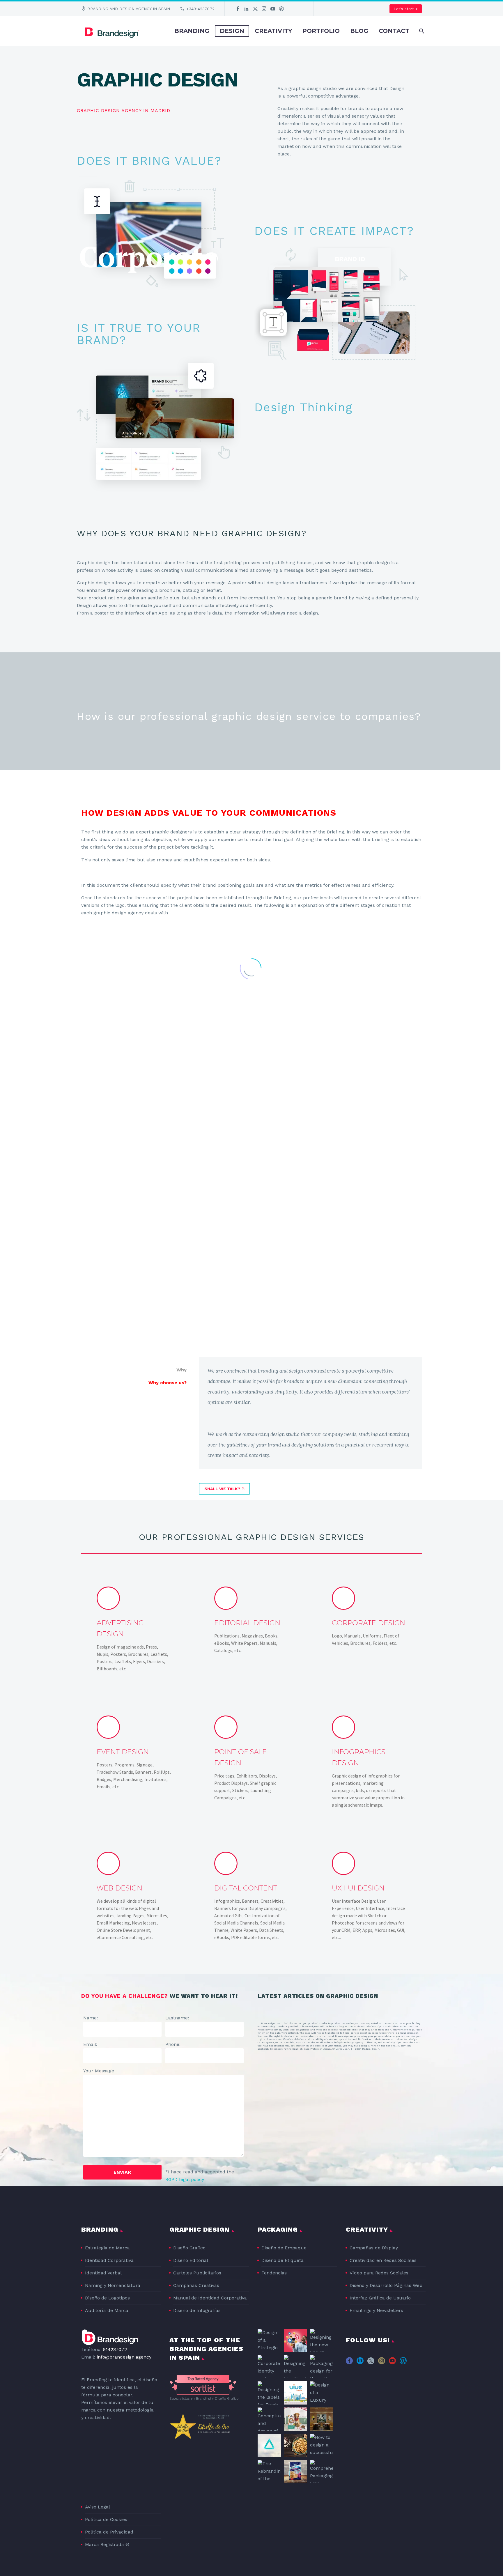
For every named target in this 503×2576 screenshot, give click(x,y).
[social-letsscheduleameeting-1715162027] (414, 2363)
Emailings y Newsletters (376, 2310)
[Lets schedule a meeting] (290, 9)
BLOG (359, 31)
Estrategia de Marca (107, 2248)
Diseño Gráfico (189, 2248)
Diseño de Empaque (284, 2248)
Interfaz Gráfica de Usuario (380, 2298)
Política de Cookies (106, 2519)
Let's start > (406, 9)
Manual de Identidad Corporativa (210, 2298)
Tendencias (274, 2273)
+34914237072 (200, 9)
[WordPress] (281, 9)
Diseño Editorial (191, 2260)
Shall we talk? (224, 1489)
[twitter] (371, 2363)
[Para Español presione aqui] (299, 9)
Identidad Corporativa (109, 2260)
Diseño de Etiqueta (283, 2260)
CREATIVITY (273, 31)
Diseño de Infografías (197, 2310)
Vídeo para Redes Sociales (379, 2273)
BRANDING (192, 31)
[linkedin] (360, 2363)
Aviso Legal (98, 2507)
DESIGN (232, 31)
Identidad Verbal (103, 2273)
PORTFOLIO (321, 31)
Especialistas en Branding (190, 2398)
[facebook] (349, 2363)
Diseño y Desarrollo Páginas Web (386, 2285)
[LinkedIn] (247, 9)
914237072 (115, 2349)
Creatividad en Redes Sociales (383, 2260)
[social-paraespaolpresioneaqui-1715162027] (349, 2374)
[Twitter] (255, 9)
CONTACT (394, 31)
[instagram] (382, 2363)
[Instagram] (264, 9)
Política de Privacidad (109, 2532)
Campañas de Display (374, 2248)
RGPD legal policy (185, 2179)
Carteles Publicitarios (197, 2273)
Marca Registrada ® (107, 2544)
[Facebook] (238, 9)
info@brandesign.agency (124, 2357)
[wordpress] (403, 2363)
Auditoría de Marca (107, 2310)
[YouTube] (273, 9)
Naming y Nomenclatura (113, 2285)
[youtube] (392, 2363)
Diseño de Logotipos (107, 2298)
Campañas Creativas (196, 2285)
